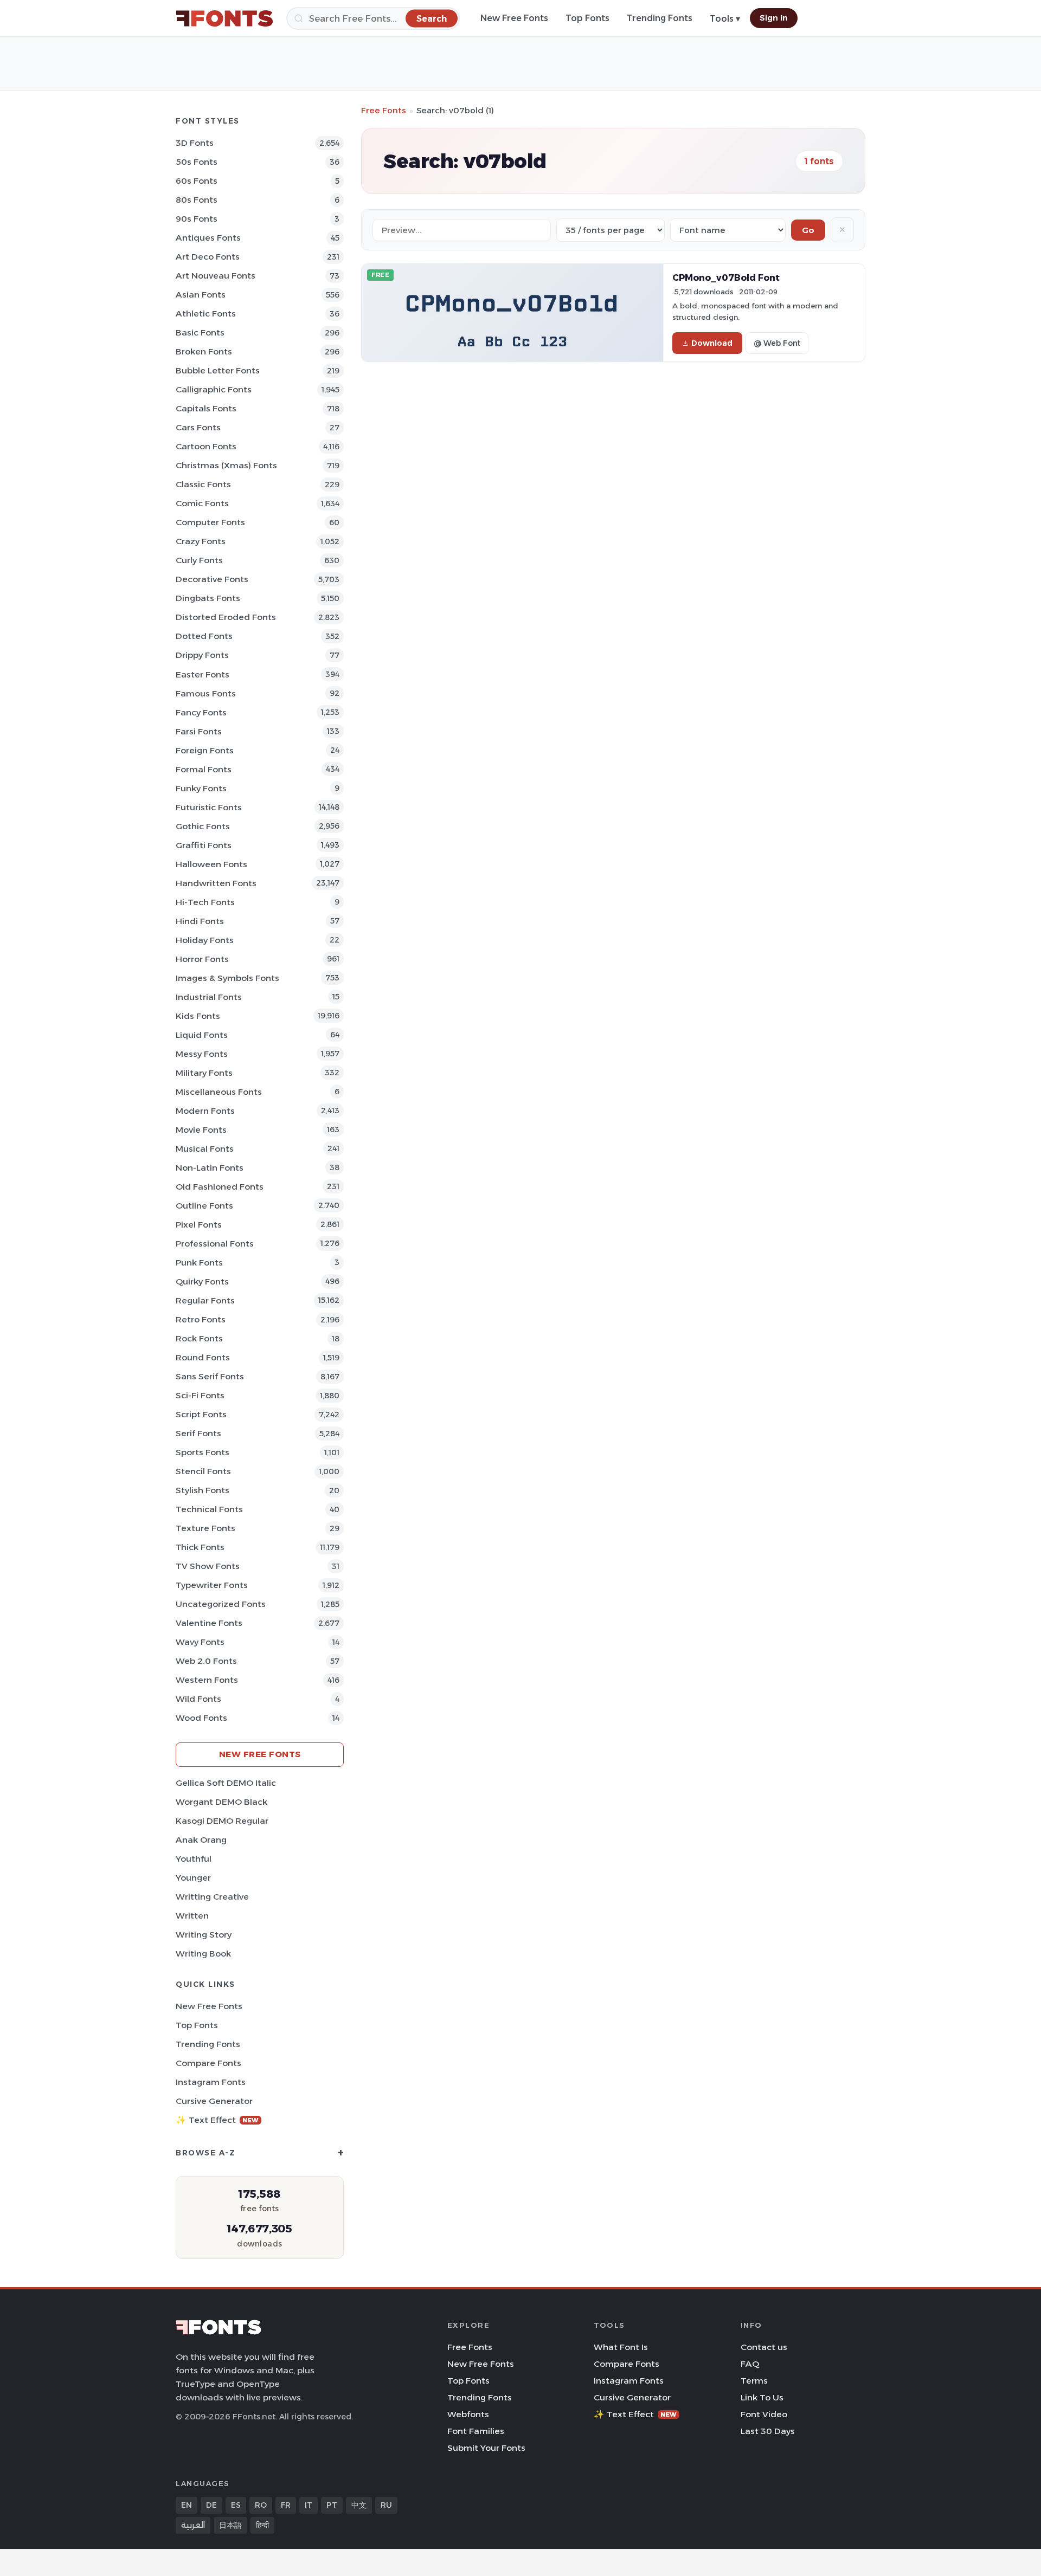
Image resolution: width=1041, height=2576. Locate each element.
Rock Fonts (199, 1338)
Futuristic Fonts (209, 807)
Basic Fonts (200, 333)
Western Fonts (207, 1680)
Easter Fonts (203, 674)
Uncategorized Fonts (221, 1604)
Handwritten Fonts (216, 883)
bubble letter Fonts (218, 370)
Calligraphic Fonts (214, 389)
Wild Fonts (198, 1699)
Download (712, 343)
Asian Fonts (201, 295)
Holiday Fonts (205, 940)
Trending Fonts (660, 18)
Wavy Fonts (200, 1642)
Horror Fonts (202, 959)
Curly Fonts (199, 560)
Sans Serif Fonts (210, 1376)
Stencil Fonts (203, 1471)
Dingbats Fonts (208, 598)
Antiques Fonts (208, 238)
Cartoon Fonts (206, 446)
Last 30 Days (768, 2431)
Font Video (764, 2414)
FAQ (750, 2364)
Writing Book (203, 1954)
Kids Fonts (198, 1016)
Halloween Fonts (211, 864)
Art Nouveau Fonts (216, 276)
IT (309, 2505)
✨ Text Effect (217, 2120)
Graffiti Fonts (204, 845)
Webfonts (468, 2414)
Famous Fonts (206, 693)
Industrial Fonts (209, 997)
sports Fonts (203, 1452)
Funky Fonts (201, 788)
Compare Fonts (208, 2063)
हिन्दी (262, 2525)
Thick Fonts (200, 1547)
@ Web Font (777, 343)
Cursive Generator (214, 2101)
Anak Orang (201, 1840)
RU (386, 2505)
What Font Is (621, 2347)
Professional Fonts (215, 1244)
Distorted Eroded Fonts (226, 617)
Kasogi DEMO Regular (222, 1821)
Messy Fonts (202, 1054)
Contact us (764, 2347)
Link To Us (762, 2397)
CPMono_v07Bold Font (726, 277)
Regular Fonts (205, 1300)
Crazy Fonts (201, 541)
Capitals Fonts (206, 408)
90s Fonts (197, 219)
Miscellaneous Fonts (219, 1092)
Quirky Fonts (202, 1281)
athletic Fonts (206, 314)
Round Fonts (203, 1357)
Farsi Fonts (199, 731)
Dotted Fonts (204, 636)
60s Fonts (197, 181)
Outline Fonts (204, 1206)
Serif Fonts (198, 1433)
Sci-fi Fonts (200, 1395)
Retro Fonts (201, 1319)
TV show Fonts (208, 1566)
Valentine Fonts (209, 1623)
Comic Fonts (202, 503)
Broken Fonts (204, 351)
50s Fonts (197, 162)
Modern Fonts (205, 1111)
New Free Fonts (514, 18)
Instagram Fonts (211, 2082)
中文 (359, 2505)
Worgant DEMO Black (221, 1802)
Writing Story (204, 1935)
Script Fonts (201, 1414)
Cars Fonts (198, 427)
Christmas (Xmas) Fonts (226, 465)
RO (261, 2505)
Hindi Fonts (200, 921)
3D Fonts (195, 143)
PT (332, 2505)
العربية (193, 2525)
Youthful (194, 1859)
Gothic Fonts (203, 826)
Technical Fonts (209, 1509)
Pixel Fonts (199, 1225)
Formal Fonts (204, 769)
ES (236, 2505)
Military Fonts (204, 1073)
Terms (754, 2381)
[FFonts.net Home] (224, 18)
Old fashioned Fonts (220, 1187)
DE (211, 2505)
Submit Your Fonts (486, 2448)
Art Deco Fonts (208, 257)
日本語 (230, 2525)
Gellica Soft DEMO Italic (226, 1783)
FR (286, 2505)
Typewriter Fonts (212, 1585)
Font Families (476, 2431)
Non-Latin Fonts (210, 1168)
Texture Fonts (205, 1528)
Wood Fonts (201, 1718)
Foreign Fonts (205, 750)
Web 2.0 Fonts (206, 1661)
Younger (193, 1878)
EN (187, 2505)
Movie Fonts (201, 1130)
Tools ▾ (725, 19)
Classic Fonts (203, 484)
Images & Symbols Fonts (227, 978)
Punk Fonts (199, 1263)
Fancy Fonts (201, 712)
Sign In (774, 18)
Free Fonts (384, 110)
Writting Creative (212, 1897)
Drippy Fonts (202, 655)
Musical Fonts (205, 1149)
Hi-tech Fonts (205, 902)
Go (808, 230)
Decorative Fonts (212, 579)
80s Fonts (197, 200)
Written (192, 1916)
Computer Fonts (210, 522)
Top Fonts (587, 18)
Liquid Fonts (202, 1035)
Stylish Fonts (203, 1490)
